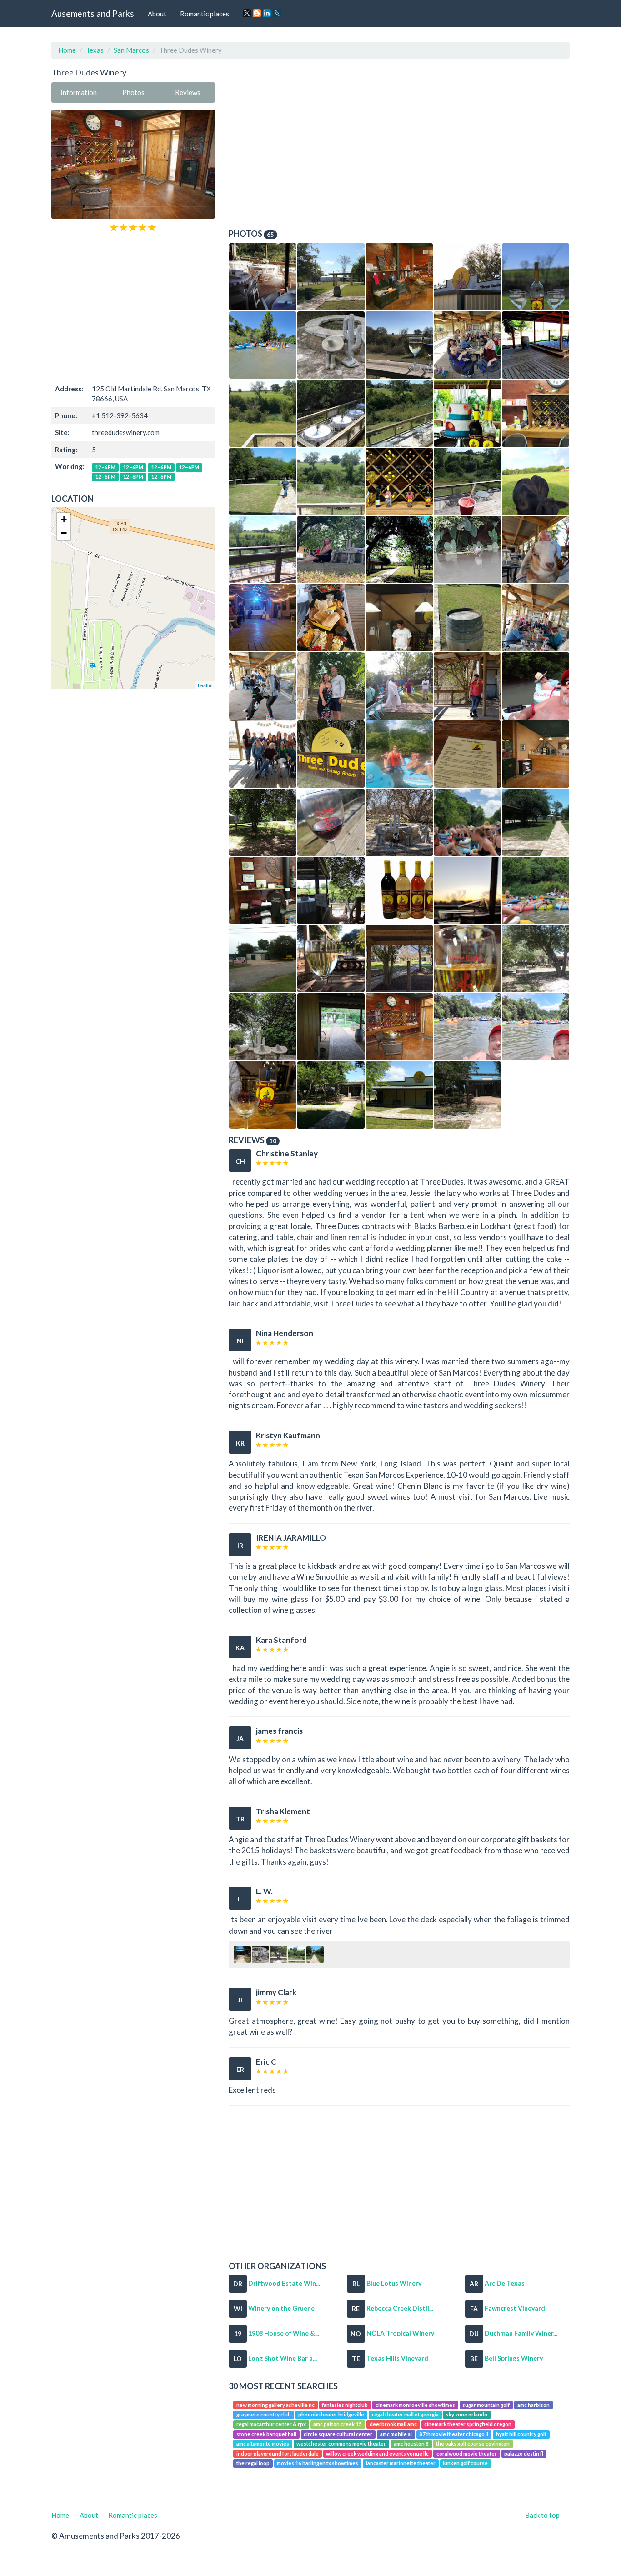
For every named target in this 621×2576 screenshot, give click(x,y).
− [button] (64, 533)
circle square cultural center (338, 2434)
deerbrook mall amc (393, 2424)
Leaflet (205, 685)
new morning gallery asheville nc (275, 2405)
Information (79, 92)
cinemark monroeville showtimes (415, 2405)
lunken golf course (465, 2463)
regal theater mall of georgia (405, 2414)
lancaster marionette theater (401, 2463)
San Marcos (131, 50)
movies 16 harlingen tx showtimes (318, 2463)
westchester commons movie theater (341, 2444)
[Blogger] (257, 13)
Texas (95, 50)
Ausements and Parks (93, 13)
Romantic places (205, 14)
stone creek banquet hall (266, 2434)
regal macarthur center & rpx (271, 2424)
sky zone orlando (467, 2414)
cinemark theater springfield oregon (468, 2424)
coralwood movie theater (467, 2453)
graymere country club (264, 2414)
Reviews (188, 92)
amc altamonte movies (263, 2444)
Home (67, 50)
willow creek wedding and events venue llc (377, 2453)
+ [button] (64, 519)
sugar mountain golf (486, 2405)
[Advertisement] (133, 307)
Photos (133, 92)
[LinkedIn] (267, 13)
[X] (247, 13)
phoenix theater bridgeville (331, 2414)
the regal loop (253, 2463)
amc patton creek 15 (338, 2424)
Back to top (542, 2515)
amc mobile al (396, 2434)
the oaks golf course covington (473, 2444)
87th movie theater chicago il (454, 2434)
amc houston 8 (411, 2444)
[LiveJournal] (277, 13)
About (157, 14)
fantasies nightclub (345, 2405)
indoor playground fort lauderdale (278, 2453)
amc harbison (533, 2405)
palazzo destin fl (524, 2453)
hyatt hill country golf (521, 2434)
